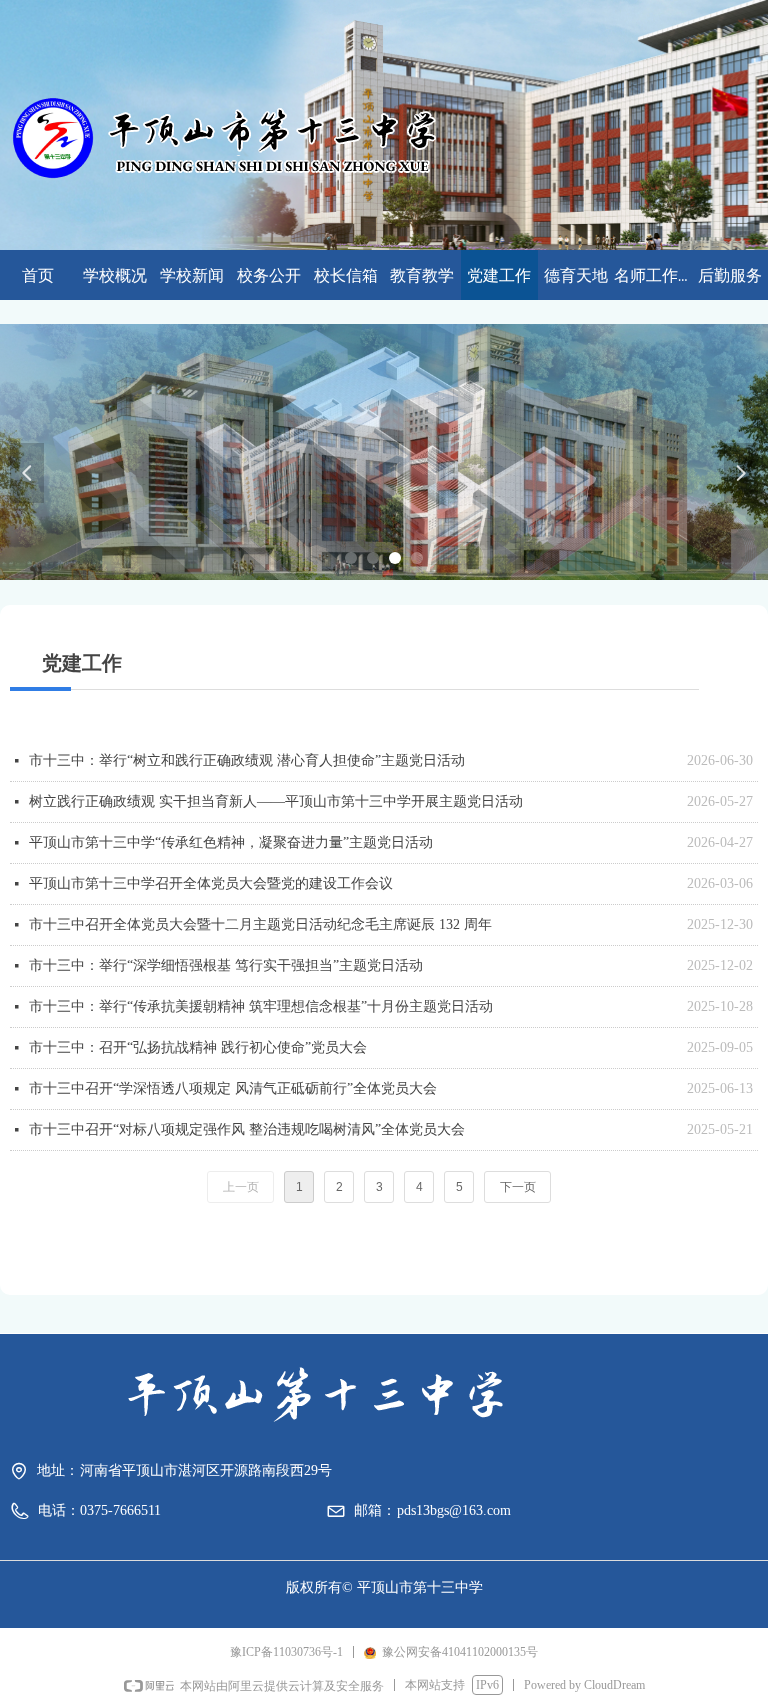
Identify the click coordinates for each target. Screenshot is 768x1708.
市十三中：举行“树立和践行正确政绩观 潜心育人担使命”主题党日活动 (247, 760)
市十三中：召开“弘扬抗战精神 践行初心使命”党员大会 (198, 1047)
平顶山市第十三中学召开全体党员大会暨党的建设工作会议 (211, 883)
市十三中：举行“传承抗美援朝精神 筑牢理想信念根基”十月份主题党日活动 (261, 1006)
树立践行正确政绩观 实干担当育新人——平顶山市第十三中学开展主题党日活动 (276, 801)
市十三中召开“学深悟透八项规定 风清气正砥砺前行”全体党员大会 (233, 1088)
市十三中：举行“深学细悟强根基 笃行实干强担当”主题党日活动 (226, 965)
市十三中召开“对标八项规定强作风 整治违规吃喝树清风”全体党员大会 (247, 1129)
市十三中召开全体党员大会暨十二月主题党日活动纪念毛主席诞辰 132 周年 (260, 924)
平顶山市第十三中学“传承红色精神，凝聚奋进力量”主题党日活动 (231, 842)
